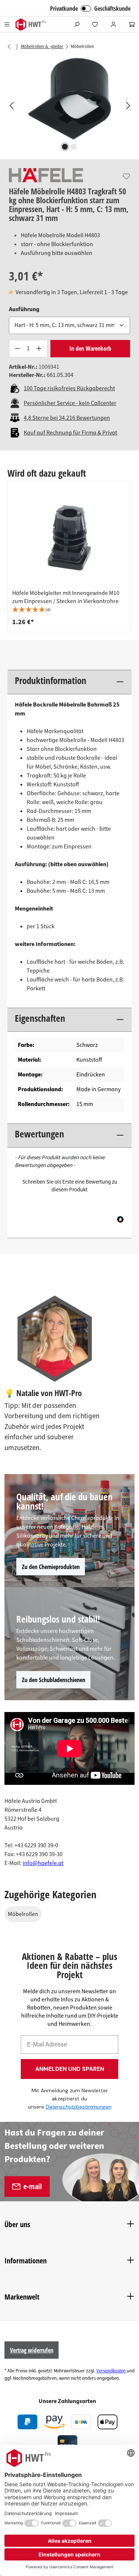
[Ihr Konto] (113, 24)
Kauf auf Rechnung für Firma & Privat (70, 433)
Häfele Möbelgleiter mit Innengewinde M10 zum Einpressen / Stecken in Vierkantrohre (66, 597)
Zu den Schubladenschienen (54, 1680)
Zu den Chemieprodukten (51, 1567)
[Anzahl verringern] (17, 349)
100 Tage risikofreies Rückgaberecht (69, 388)
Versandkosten (111, 2371)
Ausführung (24, 309)
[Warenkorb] (132, 24)
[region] (69, 105)
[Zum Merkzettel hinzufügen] (126, 176)
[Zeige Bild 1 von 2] (65, 147)
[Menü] (7, 24)
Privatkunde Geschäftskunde (90, 8)
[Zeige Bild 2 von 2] (74, 147)
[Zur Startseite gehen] (31, 25)
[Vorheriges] (11, 105)
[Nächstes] (128, 105)
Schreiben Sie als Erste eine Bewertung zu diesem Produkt (70, 1186)
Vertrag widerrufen (32, 2350)
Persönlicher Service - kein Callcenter (70, 403)
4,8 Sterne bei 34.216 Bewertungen (67, 418)
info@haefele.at (43, 1863)
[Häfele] (46, 175)
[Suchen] (77, 24)
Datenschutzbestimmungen (79, 2107)
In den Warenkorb (90, 348)
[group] (69, 557)
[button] (69, 610)
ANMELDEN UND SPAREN (70, 2069)
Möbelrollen (23, 1914)
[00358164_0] (69, 98)
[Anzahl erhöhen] (39, 349)
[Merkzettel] (95, 24)
